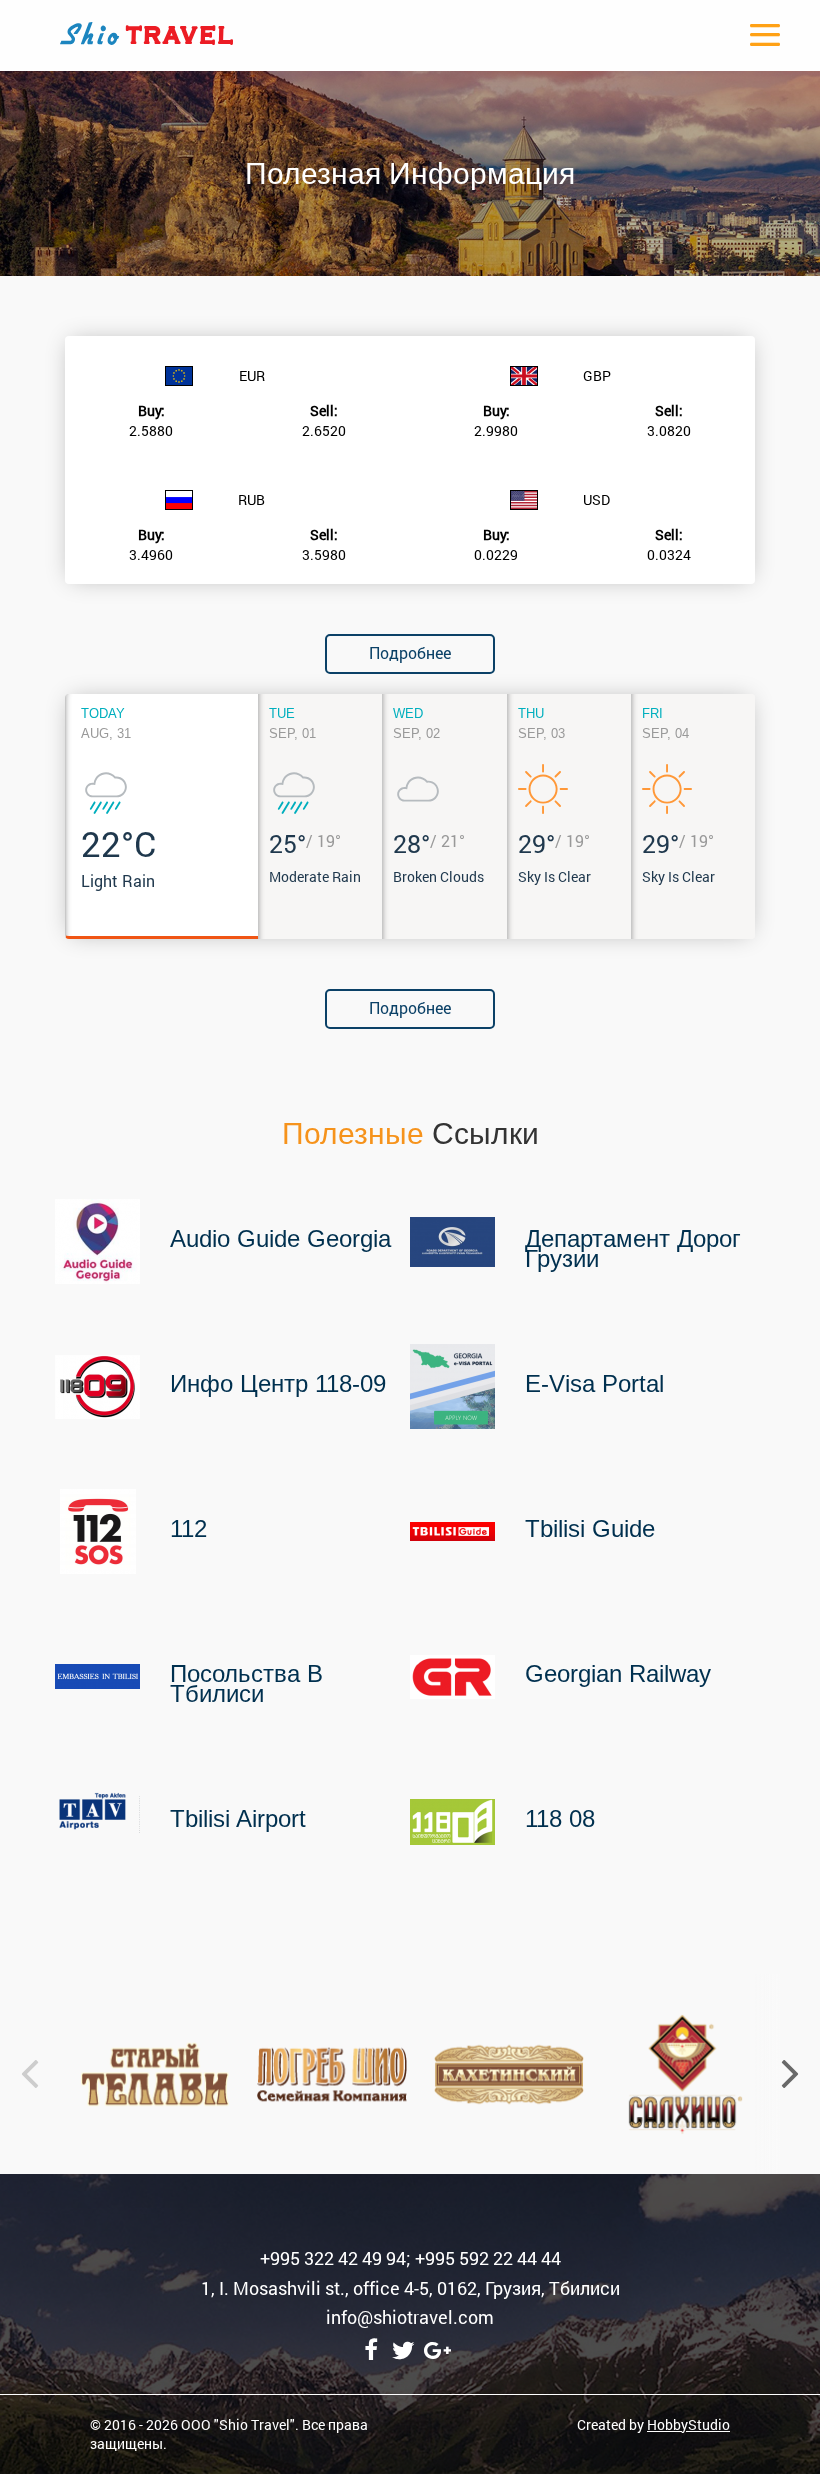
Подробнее (410, 652)
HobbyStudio (688, 2424)
